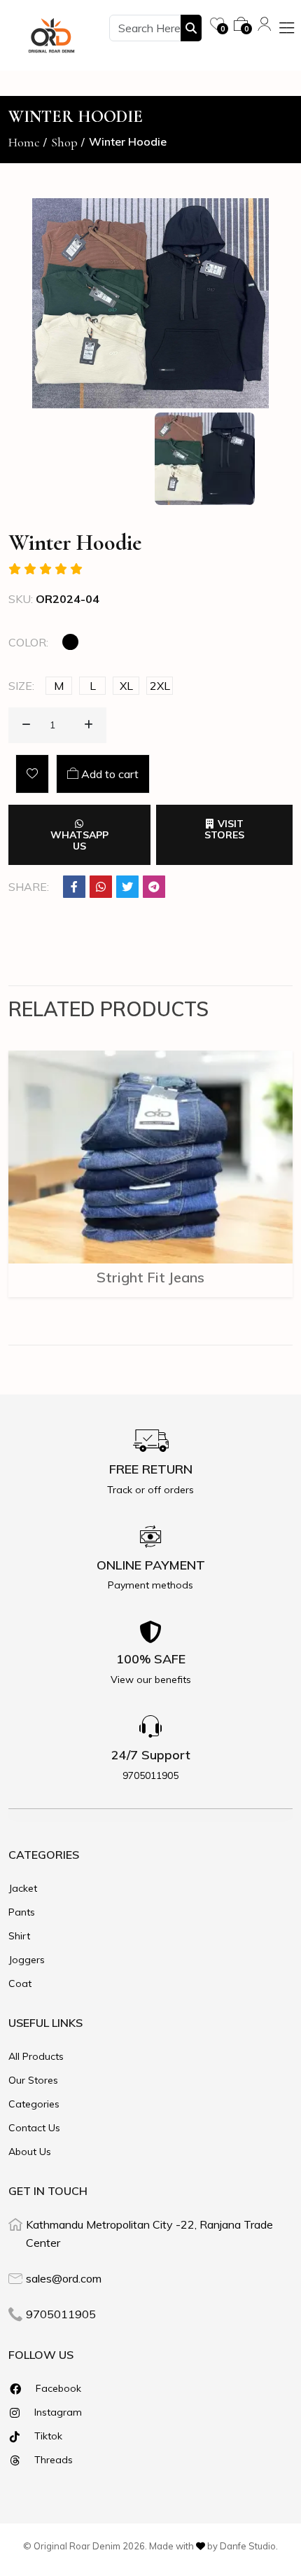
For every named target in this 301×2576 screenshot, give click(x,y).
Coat (20, 1983)
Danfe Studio (248, 2546)
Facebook (57, 2388)
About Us (30, 2152)
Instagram (57, 2412)
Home (24, 142)
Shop (64, 142)
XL (126, 686)
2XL (160, 686)
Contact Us (34, 2128)
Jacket (23, 1888)
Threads (52, 2460)
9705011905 (61, 2314)
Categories (34, 2104)
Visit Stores (224, 829)
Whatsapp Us (79, 840)
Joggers (27, 1960)
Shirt (19, 1936)
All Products (36, 2056)
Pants (22, 1912)
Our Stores (33, 2080)
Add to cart (108, 774)
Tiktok (47, 2436)
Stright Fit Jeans (150, 1277)
